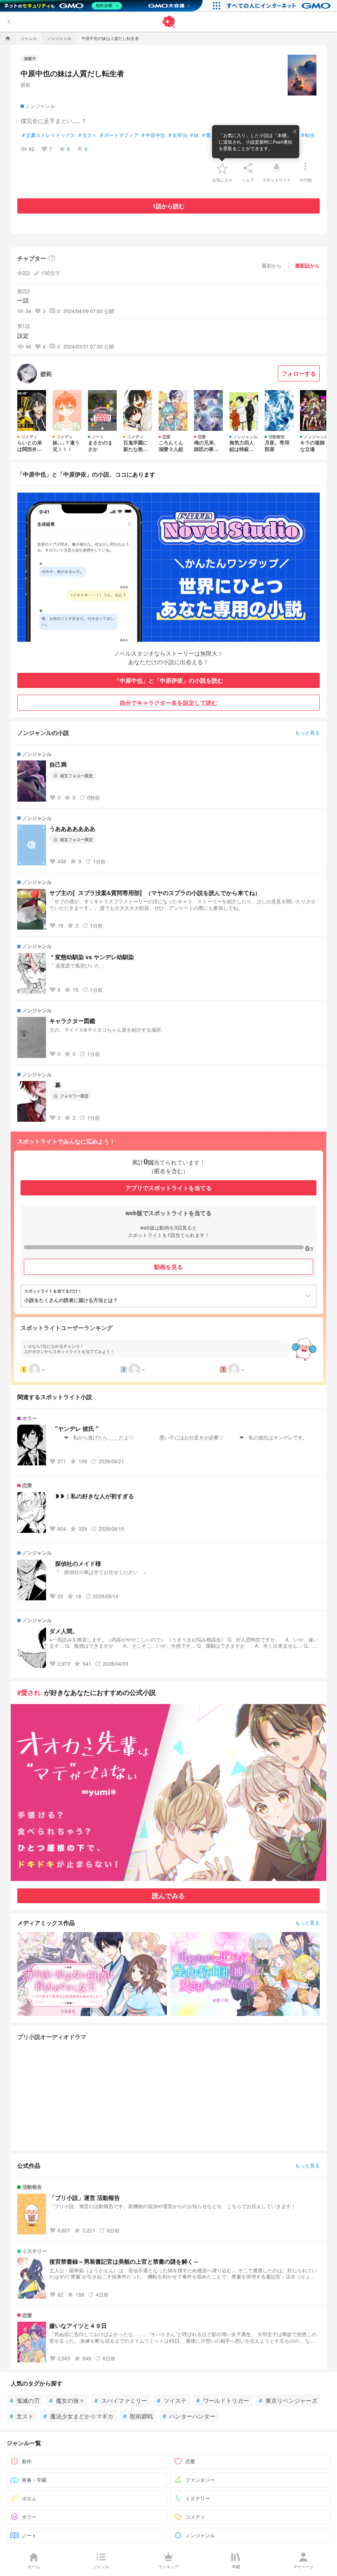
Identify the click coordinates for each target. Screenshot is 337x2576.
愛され (211, 135)
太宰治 (178, 135)
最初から (272, 265)
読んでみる (168, 1896)
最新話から (307, 265)
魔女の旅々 (67, 2400)
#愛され (29, 1692)
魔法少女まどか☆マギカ (78, 2416)
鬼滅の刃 (25, 2400)
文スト (88, 135)
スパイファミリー (121, 2400)
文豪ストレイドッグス (49, 135)
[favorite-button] (222, 168)
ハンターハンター (189, 2416)
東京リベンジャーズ (288, 2400)
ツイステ (172, 2400)
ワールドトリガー (223, 2400)
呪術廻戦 (138, 2416)
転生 (308, 135)
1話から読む (168, 206)
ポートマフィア (119, 135)
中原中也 (153, 135)
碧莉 (25, 85)
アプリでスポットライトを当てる (168, 1188)
